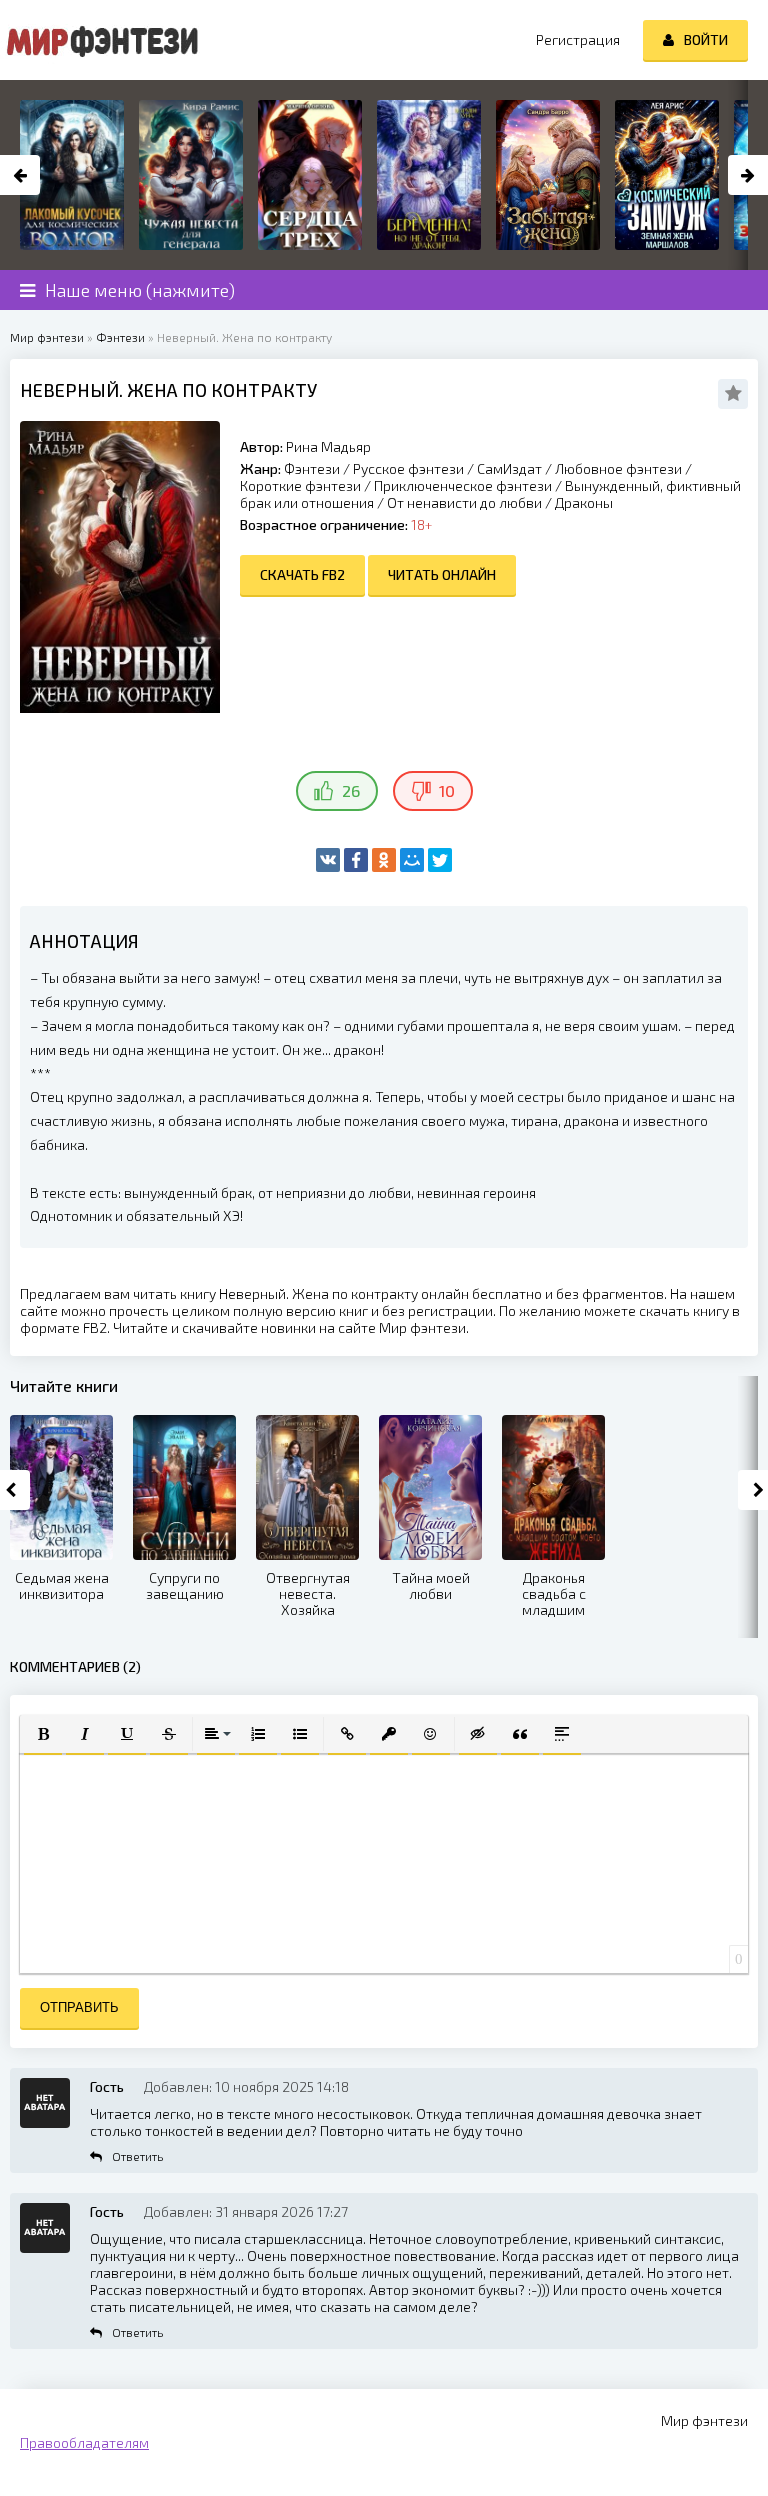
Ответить (137, 2156)
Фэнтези (312, 468)
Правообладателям (84, 2442)
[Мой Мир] (412, 860)
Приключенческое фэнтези (463, 485)
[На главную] (100, 40)
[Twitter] (440, 860)
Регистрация (578, 39)
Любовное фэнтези (618, 468)
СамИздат (509, 468)
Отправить (79, 2007)
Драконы (584, 502)
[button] (43, 1734)
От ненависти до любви (464, 502)
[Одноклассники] (384, 860)
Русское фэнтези (408, 468)
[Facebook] (356, 860)
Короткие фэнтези (300, 485)
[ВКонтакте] (328, 860)
